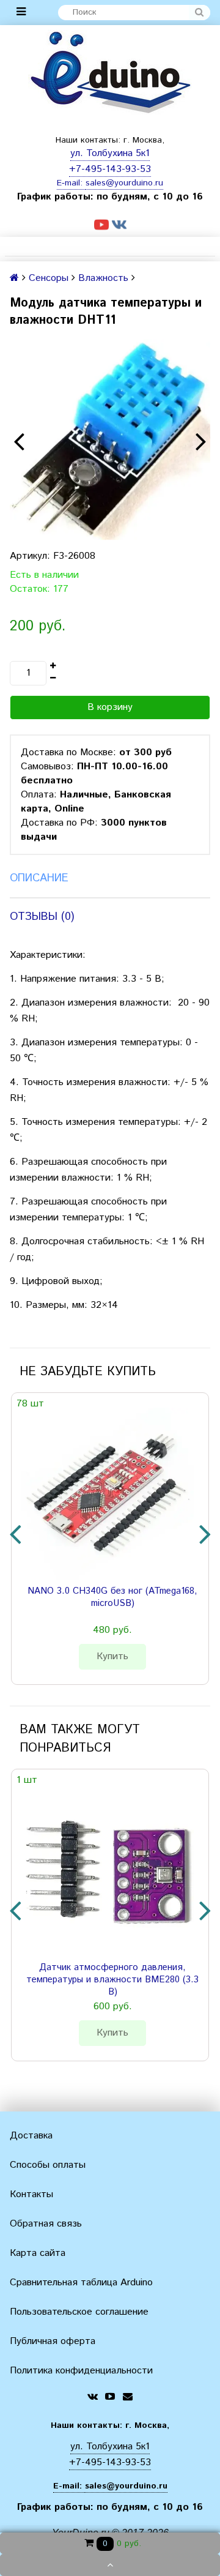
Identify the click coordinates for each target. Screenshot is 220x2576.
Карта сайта (38, 2253)
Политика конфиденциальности (81, 2371)
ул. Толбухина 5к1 (110, 153)
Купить (112, 1656)
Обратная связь (46, 2224)
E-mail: (71, 183)
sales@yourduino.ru (124, 183)
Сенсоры (49, 278)
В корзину (110, 707)
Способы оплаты (48, 2165)
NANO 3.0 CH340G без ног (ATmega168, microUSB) (112, 1597)
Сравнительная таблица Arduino (81, 2283)
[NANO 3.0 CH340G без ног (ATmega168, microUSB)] (108, 1494)
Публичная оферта (53, 2341)
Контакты (31, 2194)
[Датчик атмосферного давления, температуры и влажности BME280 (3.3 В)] (108, 1870)
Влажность (103, 278)
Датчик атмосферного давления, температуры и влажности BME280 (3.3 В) (112, 1980)
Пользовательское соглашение (79, 2312)
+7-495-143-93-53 (110, 169)
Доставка (31, 2136)
